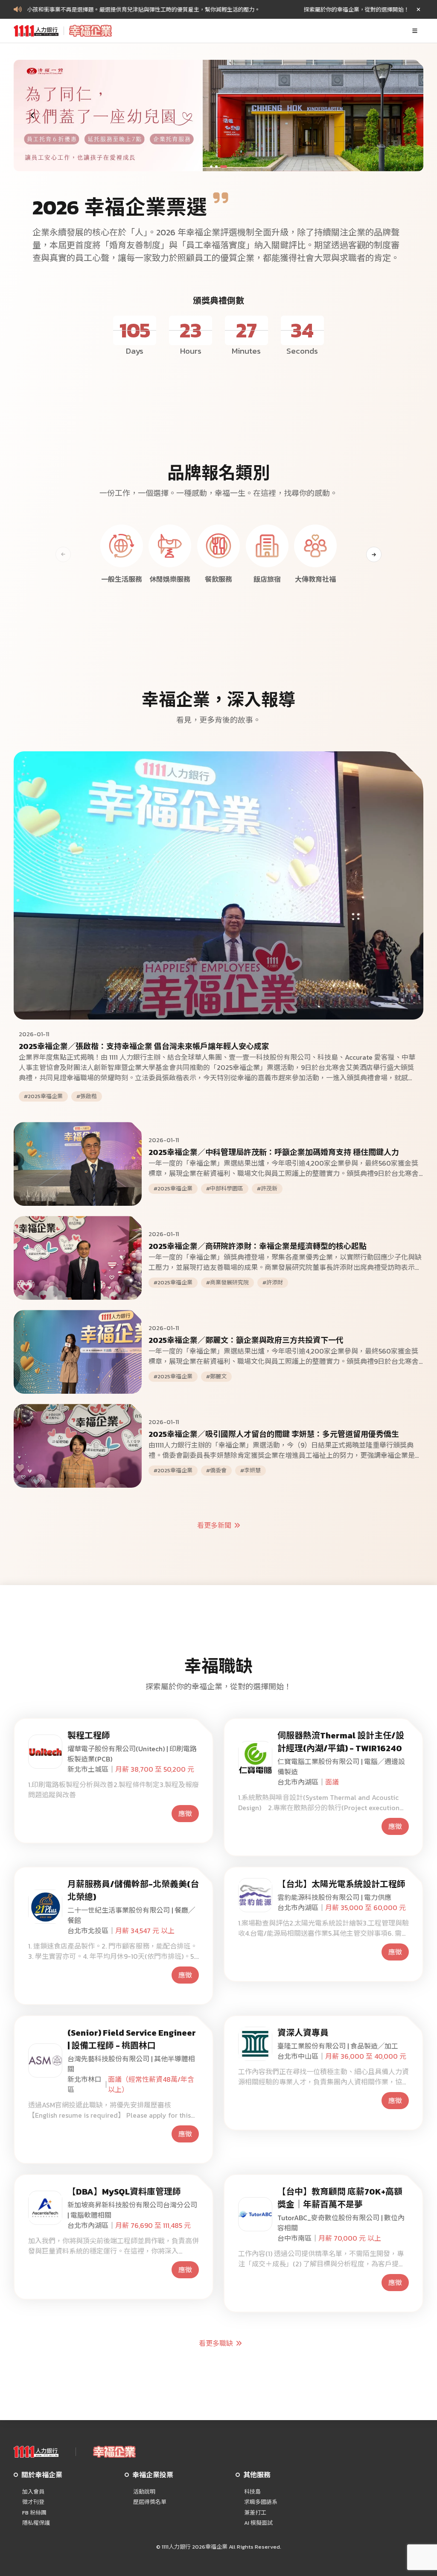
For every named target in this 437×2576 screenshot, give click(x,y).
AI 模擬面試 (258, 2523)
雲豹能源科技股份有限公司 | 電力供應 (334, 1897)
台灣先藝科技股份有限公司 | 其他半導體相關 (131, 2064)
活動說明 (144, 2492)
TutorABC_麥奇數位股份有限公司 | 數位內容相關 (341, 2223)
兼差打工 (255, 2513)
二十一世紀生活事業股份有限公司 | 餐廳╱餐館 (131, 1915)
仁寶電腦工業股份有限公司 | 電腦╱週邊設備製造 (341, 1767)
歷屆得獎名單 (150, 2502)
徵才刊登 (33, 2502)
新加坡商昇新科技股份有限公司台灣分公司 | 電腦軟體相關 (132, 2210)
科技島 (252, 2492)
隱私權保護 (36, 2523)
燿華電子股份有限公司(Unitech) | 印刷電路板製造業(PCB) (132, 1754)
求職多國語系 (261, 2502)
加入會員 (33, 2492)
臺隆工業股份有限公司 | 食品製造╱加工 (338, 2046)
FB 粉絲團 (34, 2513)
